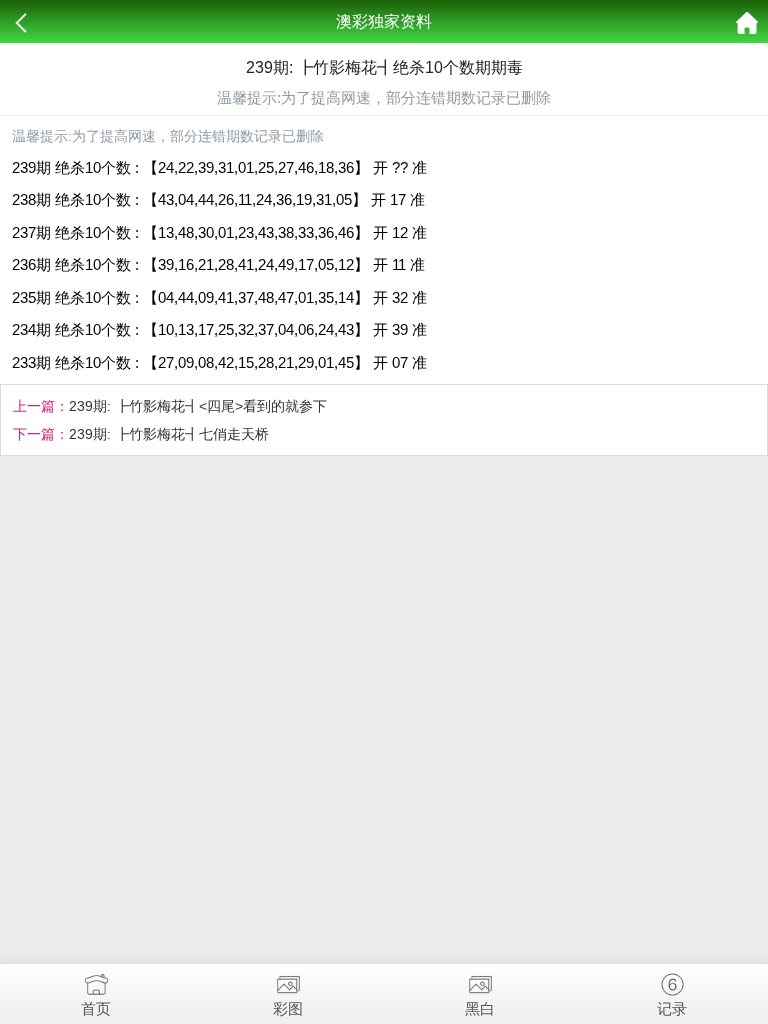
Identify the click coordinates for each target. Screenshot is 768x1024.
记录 (672, 1008)
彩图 (288, 1008)
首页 (96, 1008)
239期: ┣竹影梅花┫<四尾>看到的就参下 (198, 406)
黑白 (480, 1008)
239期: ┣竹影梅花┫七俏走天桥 (169, 434)
